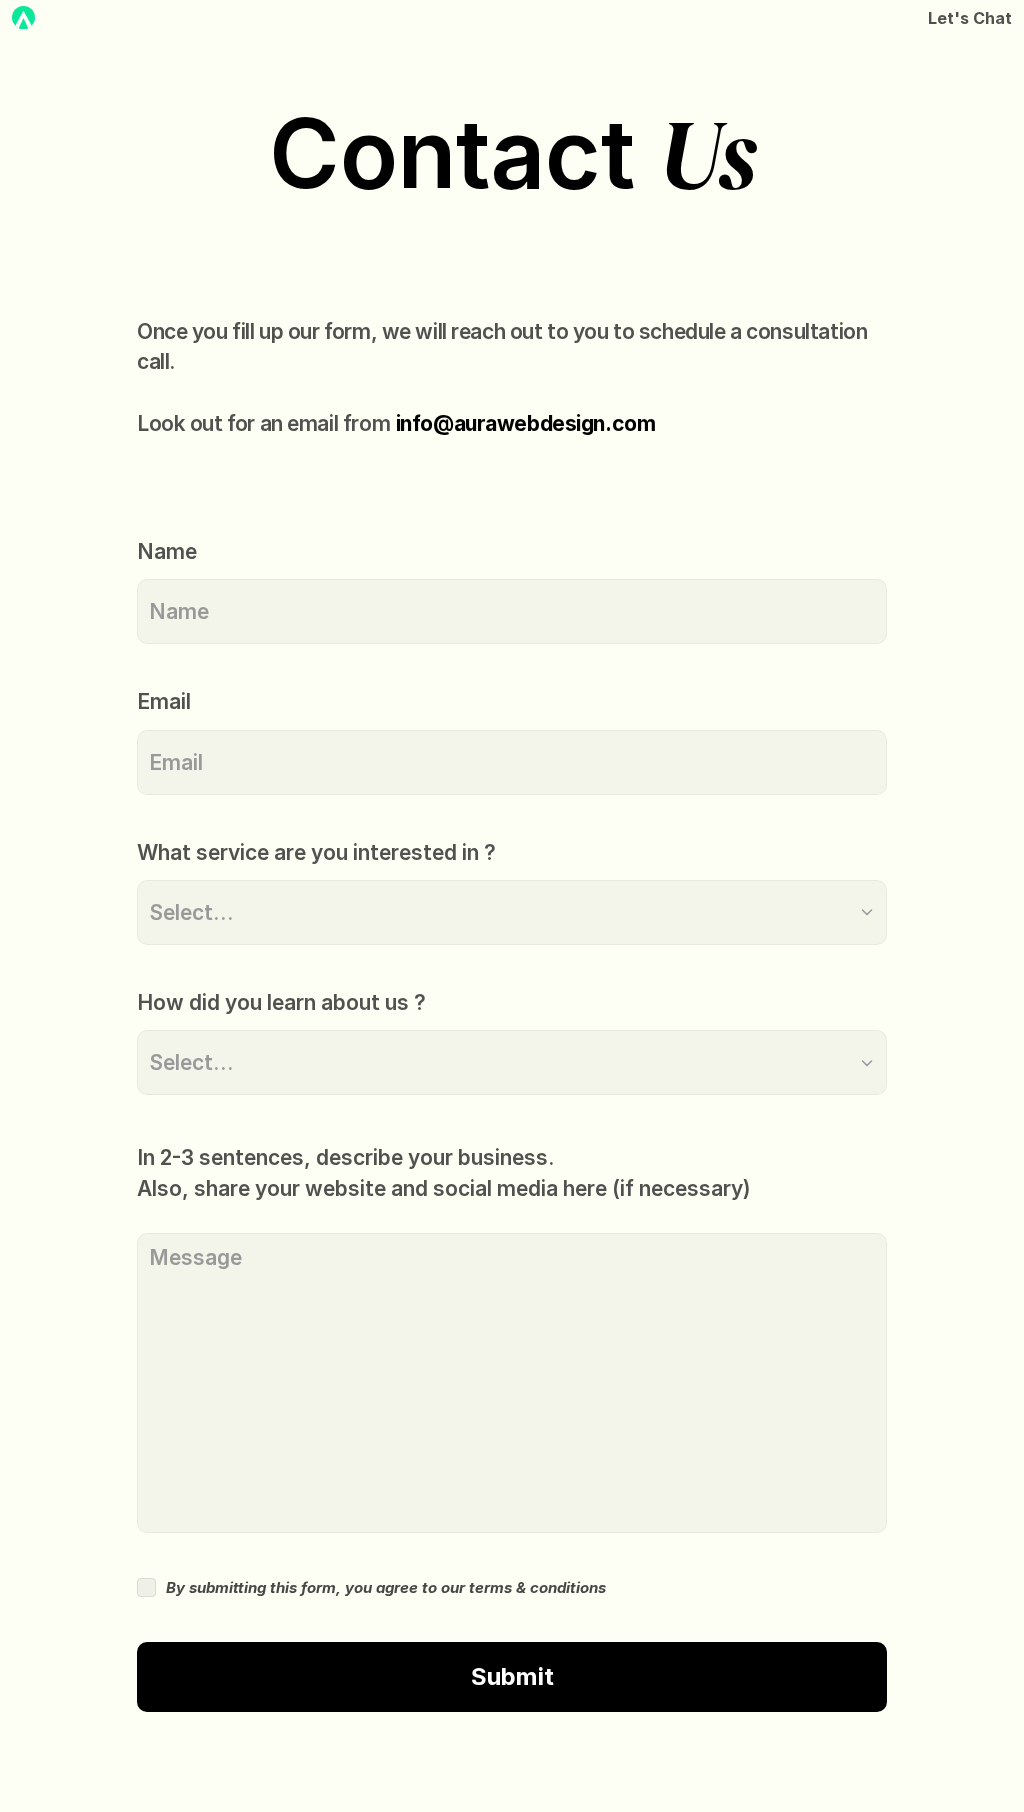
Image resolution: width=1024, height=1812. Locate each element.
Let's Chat (970, 18)
